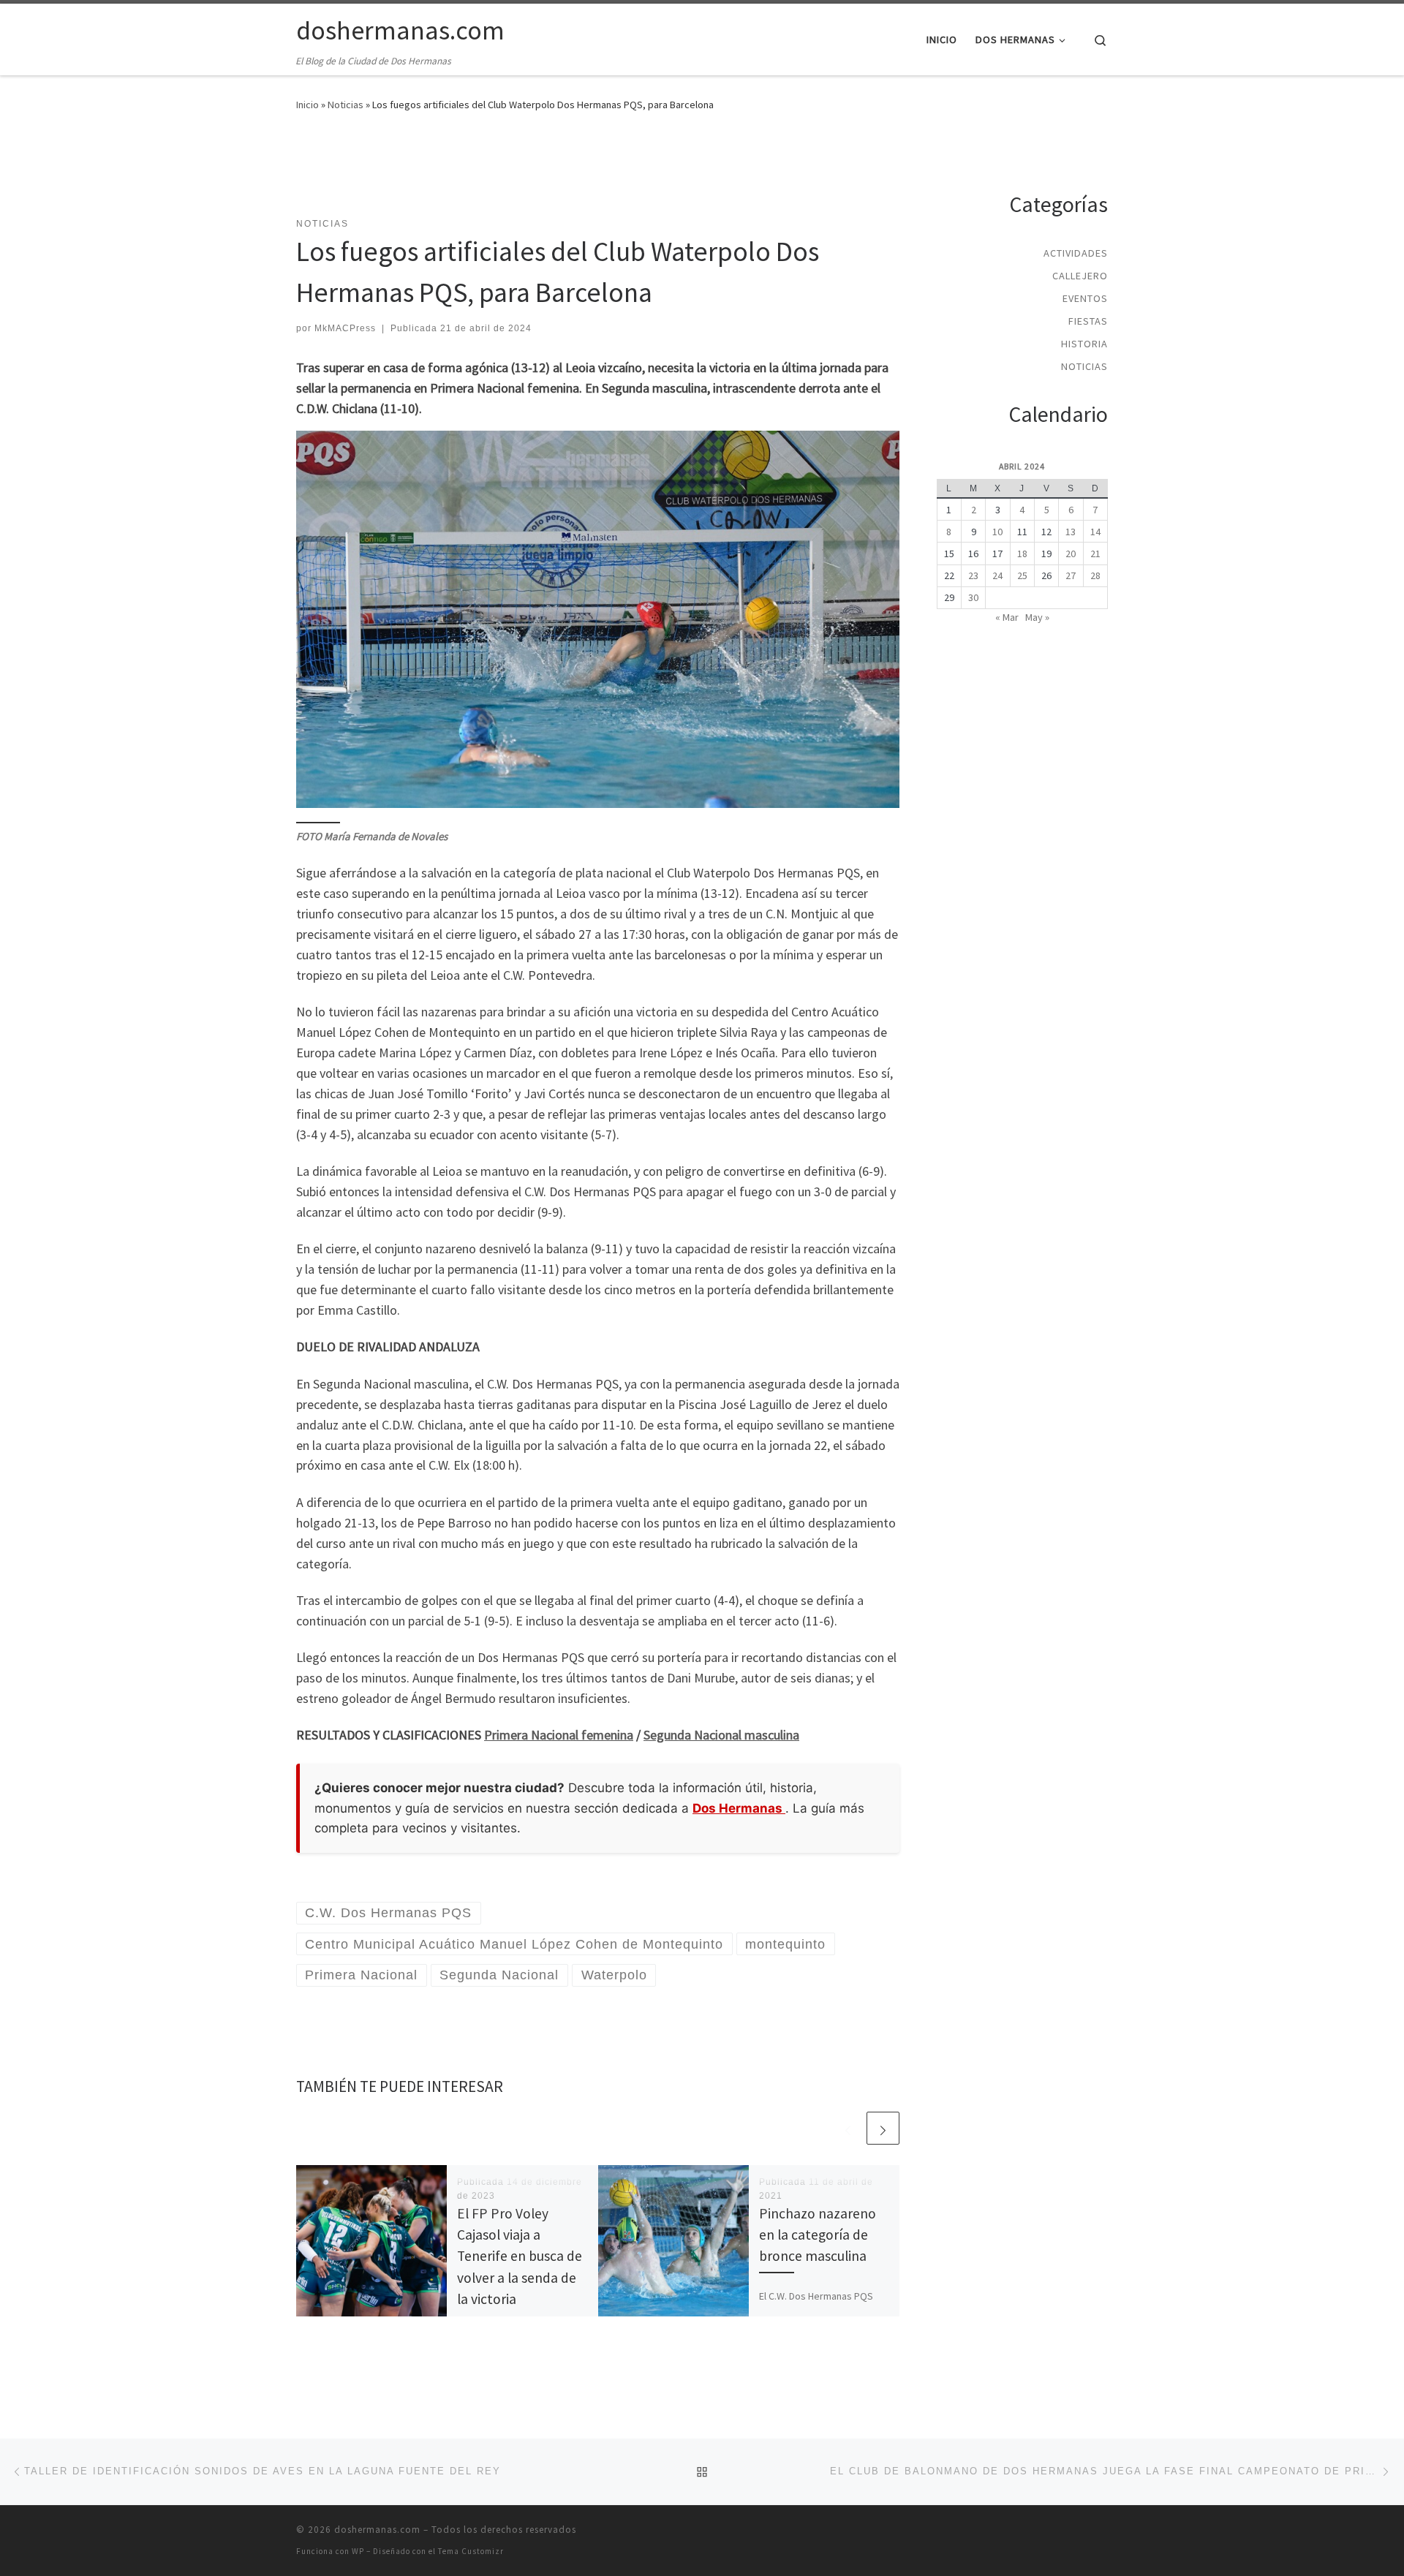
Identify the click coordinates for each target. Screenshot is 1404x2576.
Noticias (346, 105)
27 (1071, 575)
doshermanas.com (377, 2530)
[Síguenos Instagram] (1099, 146)
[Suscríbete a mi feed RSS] (1020, 146)
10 (997, 532)
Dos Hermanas (739, 1808)
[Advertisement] (598, 173)
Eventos (1085, 298)
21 (1095, 554)
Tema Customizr (471, 2551)
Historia (1084, 344)
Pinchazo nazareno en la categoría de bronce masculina (818, 2235)
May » (1037, 617)
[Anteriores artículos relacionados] (848, 2128)
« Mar (1007, 617)
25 (1022, 575)
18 (1022, 554)
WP (358, 2551)
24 (997, 575)
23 (973, 575)
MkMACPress (345, 328)
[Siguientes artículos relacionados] (883, 2128)
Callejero (1080, 276)
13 (1071, 532)
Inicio (307, 105)
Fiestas (1088, 321)
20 (1071, 554)
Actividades (1076, 253)
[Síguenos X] (1073, 146)
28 (1095, 575)
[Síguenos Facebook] (1047, 146)
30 (973, 597)
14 (1095, 532)
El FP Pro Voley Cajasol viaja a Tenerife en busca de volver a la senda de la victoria (520, 2256)
